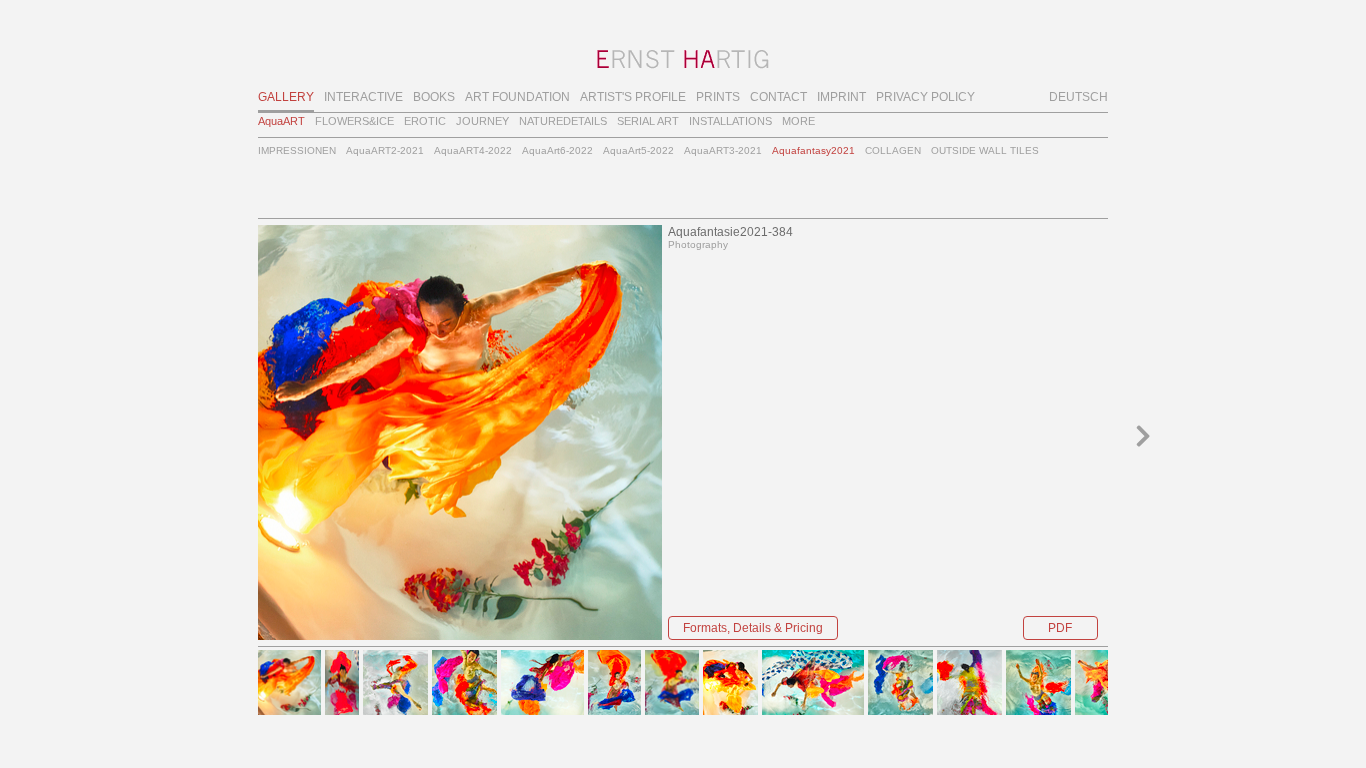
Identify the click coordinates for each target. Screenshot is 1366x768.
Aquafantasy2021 (813, 150)
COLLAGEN (893, 150)
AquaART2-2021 (385, 150)
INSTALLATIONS (730, 121)
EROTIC (425, 121)
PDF (1060, 628)
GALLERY (286, 97)
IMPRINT (841, 97)
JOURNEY (482, 121)
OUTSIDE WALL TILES (985, 150)
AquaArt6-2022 (557, 150)
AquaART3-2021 (723, 150)
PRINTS (718, 97)
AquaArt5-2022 (638, 150)
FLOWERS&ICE (354, 121)
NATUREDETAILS (563, 121)
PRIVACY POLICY (925, 97)
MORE (798, 121)
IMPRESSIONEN (297, 150)
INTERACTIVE (363, 97)
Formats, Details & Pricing (753, 628)
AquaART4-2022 (473, 150)
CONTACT (778, 97)
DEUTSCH (1078, 97)
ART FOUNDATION (517, 97)
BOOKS (434, 97)
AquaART (281, 121)
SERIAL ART (648, 121)
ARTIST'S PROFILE (633, 97)
